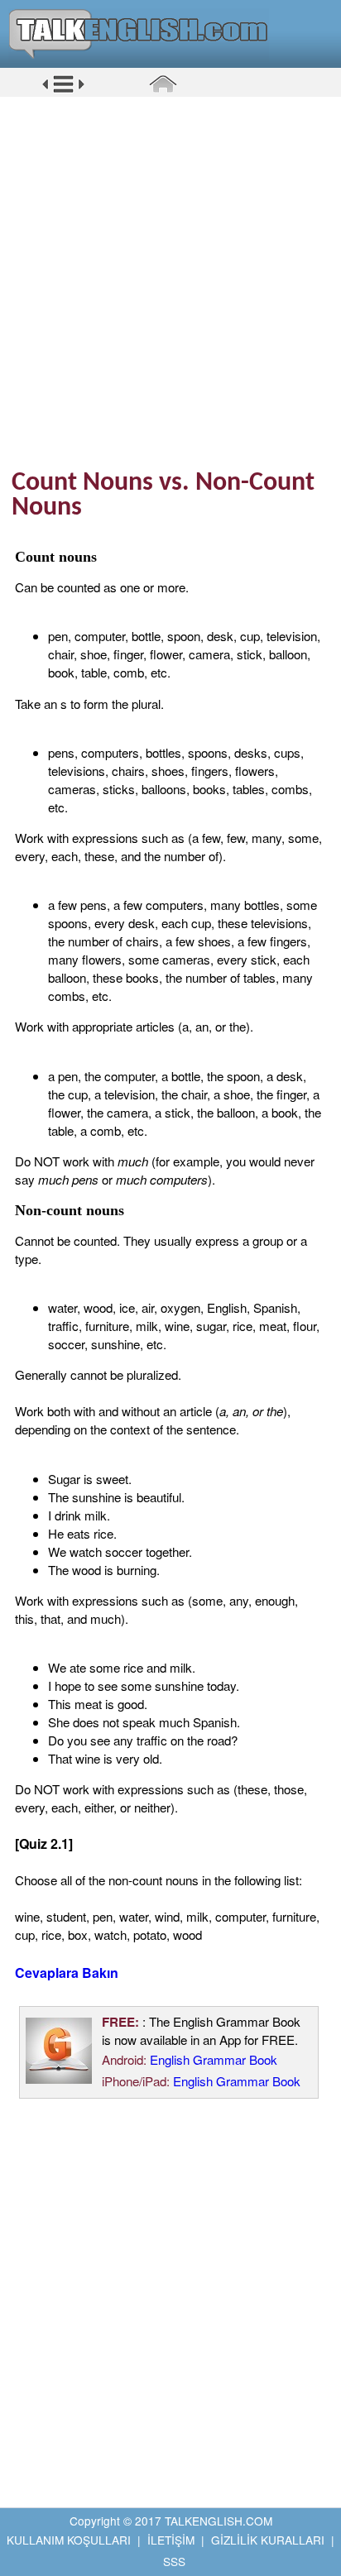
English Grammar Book (214, 2059)
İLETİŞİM (171, 2540)
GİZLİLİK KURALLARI (268, 2540)
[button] (63, 90)
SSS (174, 2561)
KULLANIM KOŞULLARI (69, 2540)
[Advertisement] (170, 282)
